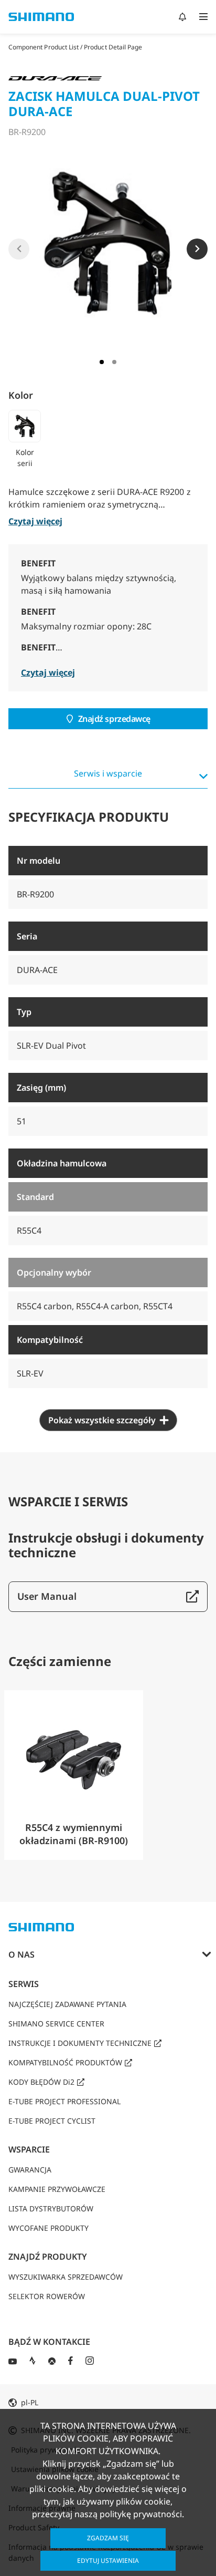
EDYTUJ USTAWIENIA (108, 2561)
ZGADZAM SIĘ (108, 2538)
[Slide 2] (114, 362)
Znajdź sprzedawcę (114, 719)
